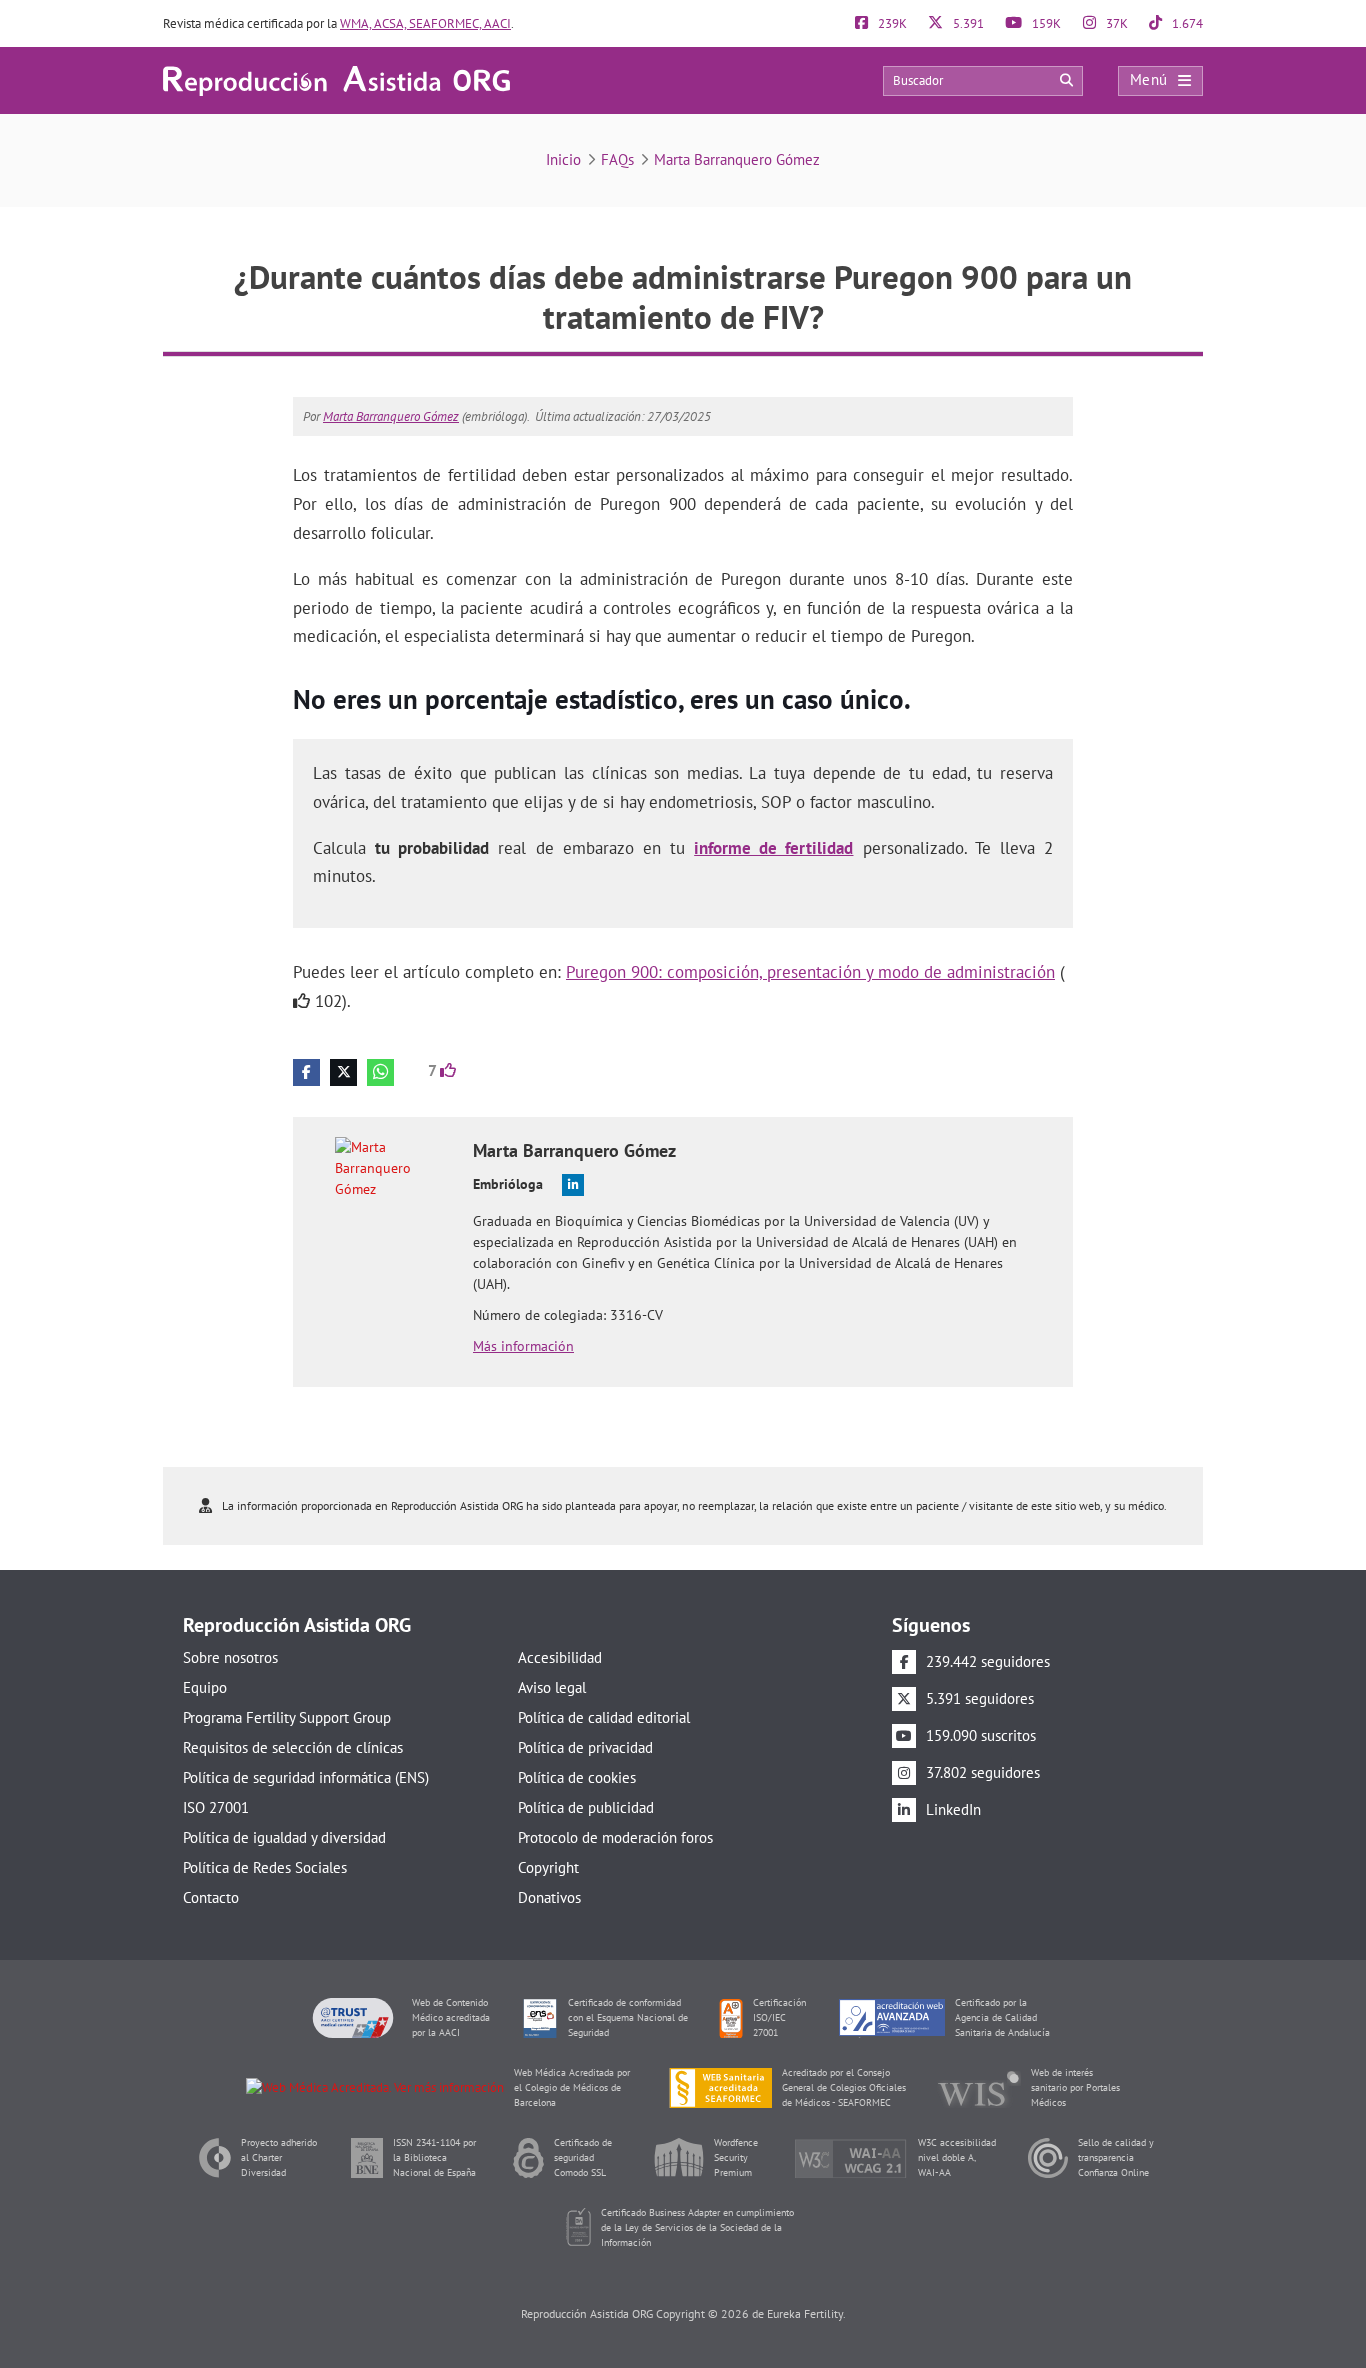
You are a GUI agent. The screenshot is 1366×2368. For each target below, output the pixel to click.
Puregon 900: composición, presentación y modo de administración (810, 972)
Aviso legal (552, 1687)
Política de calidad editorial (604, 1717)
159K (1045, 23)
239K (891, 23)
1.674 (1186, 23)
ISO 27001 (216, 1807)
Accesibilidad (560, 1657)
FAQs (617, 159)
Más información (523, 1346)
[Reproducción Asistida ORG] (336, 79)
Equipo (205, 1687)
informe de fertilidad (773, 848)
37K (1115, 23)
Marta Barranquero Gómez (737, 159)
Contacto (211, 1897)
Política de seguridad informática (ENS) (306, 1777)
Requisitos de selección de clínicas (293, 1747)
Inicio (563, 159)
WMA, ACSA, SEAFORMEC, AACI (425, 23)
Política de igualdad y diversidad (284, 1837)
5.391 (967, 23)
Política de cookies (577, 1777)
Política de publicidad (586, 1807)
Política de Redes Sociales (265, 1867)
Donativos (549, 1897)
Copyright (548, 1867)
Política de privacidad (585, 1747)
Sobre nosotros (230, 1657)
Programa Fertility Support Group (287, 1717)
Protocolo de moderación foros (615, 1837)
